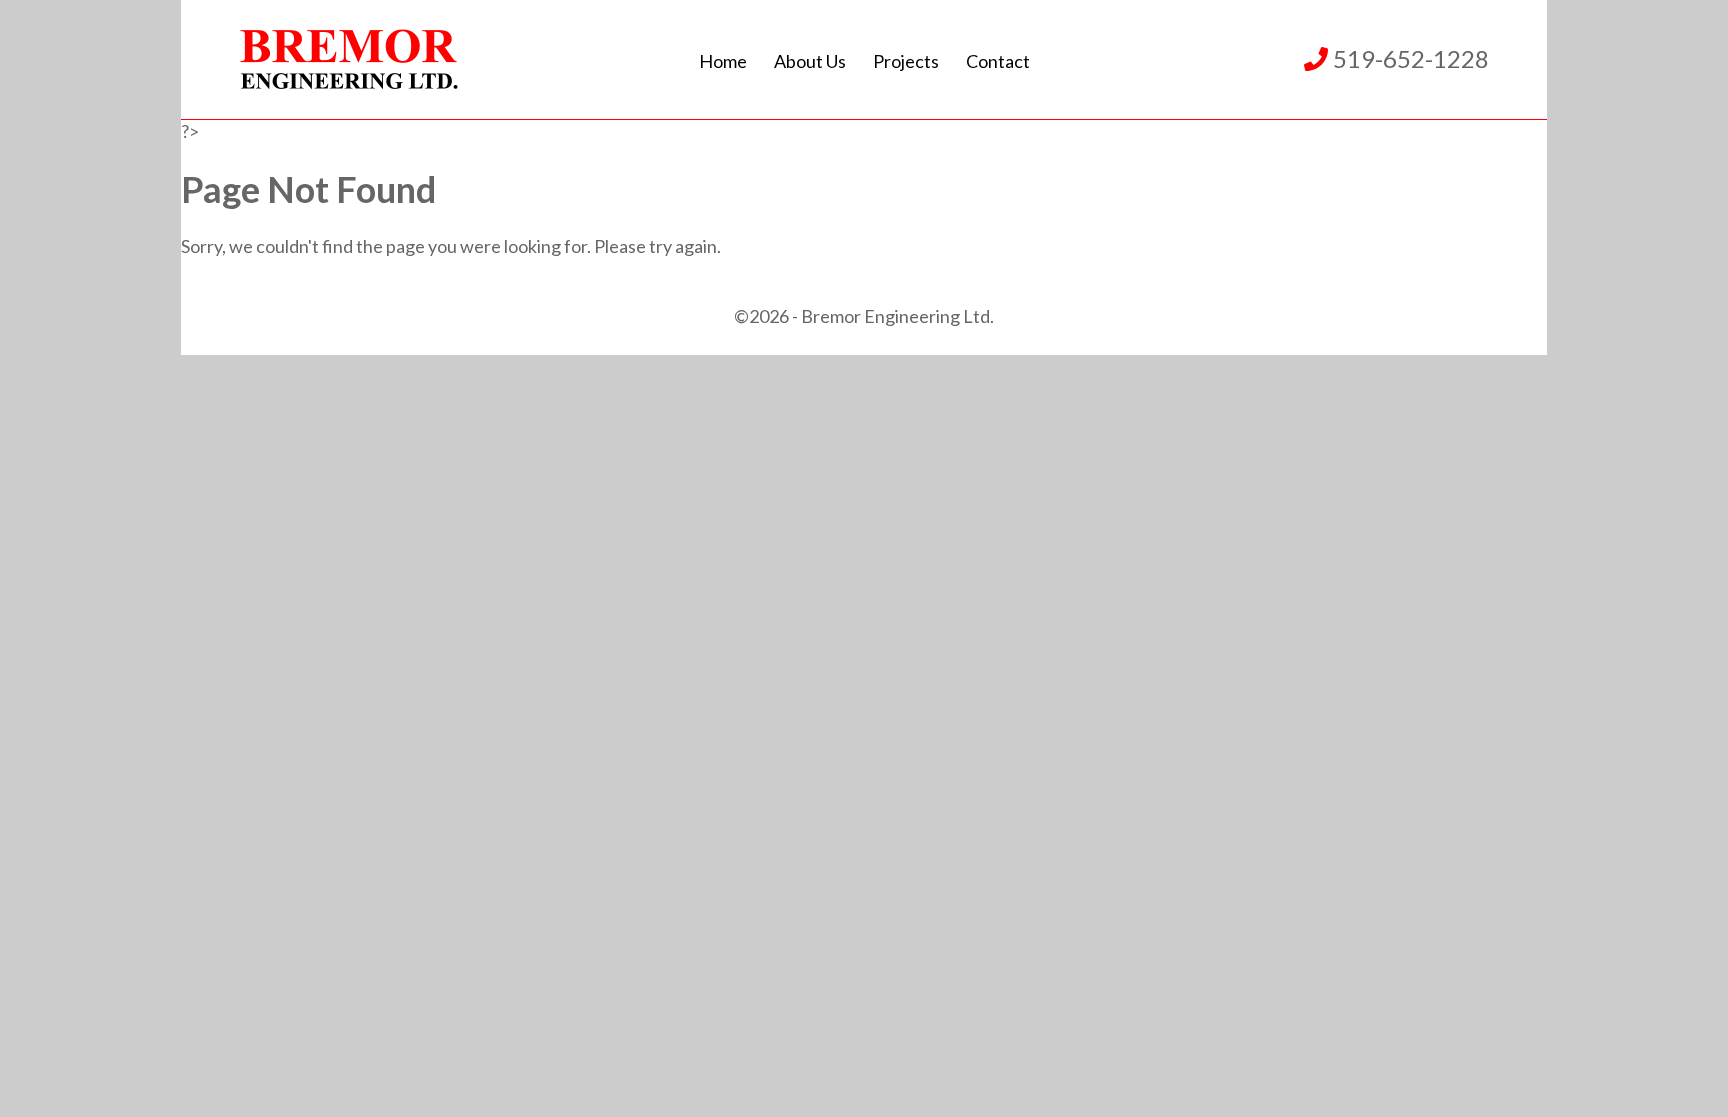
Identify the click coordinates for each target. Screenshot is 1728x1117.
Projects (906, 61)
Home (723, 61)
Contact (998, 61)
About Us (810, 61)
